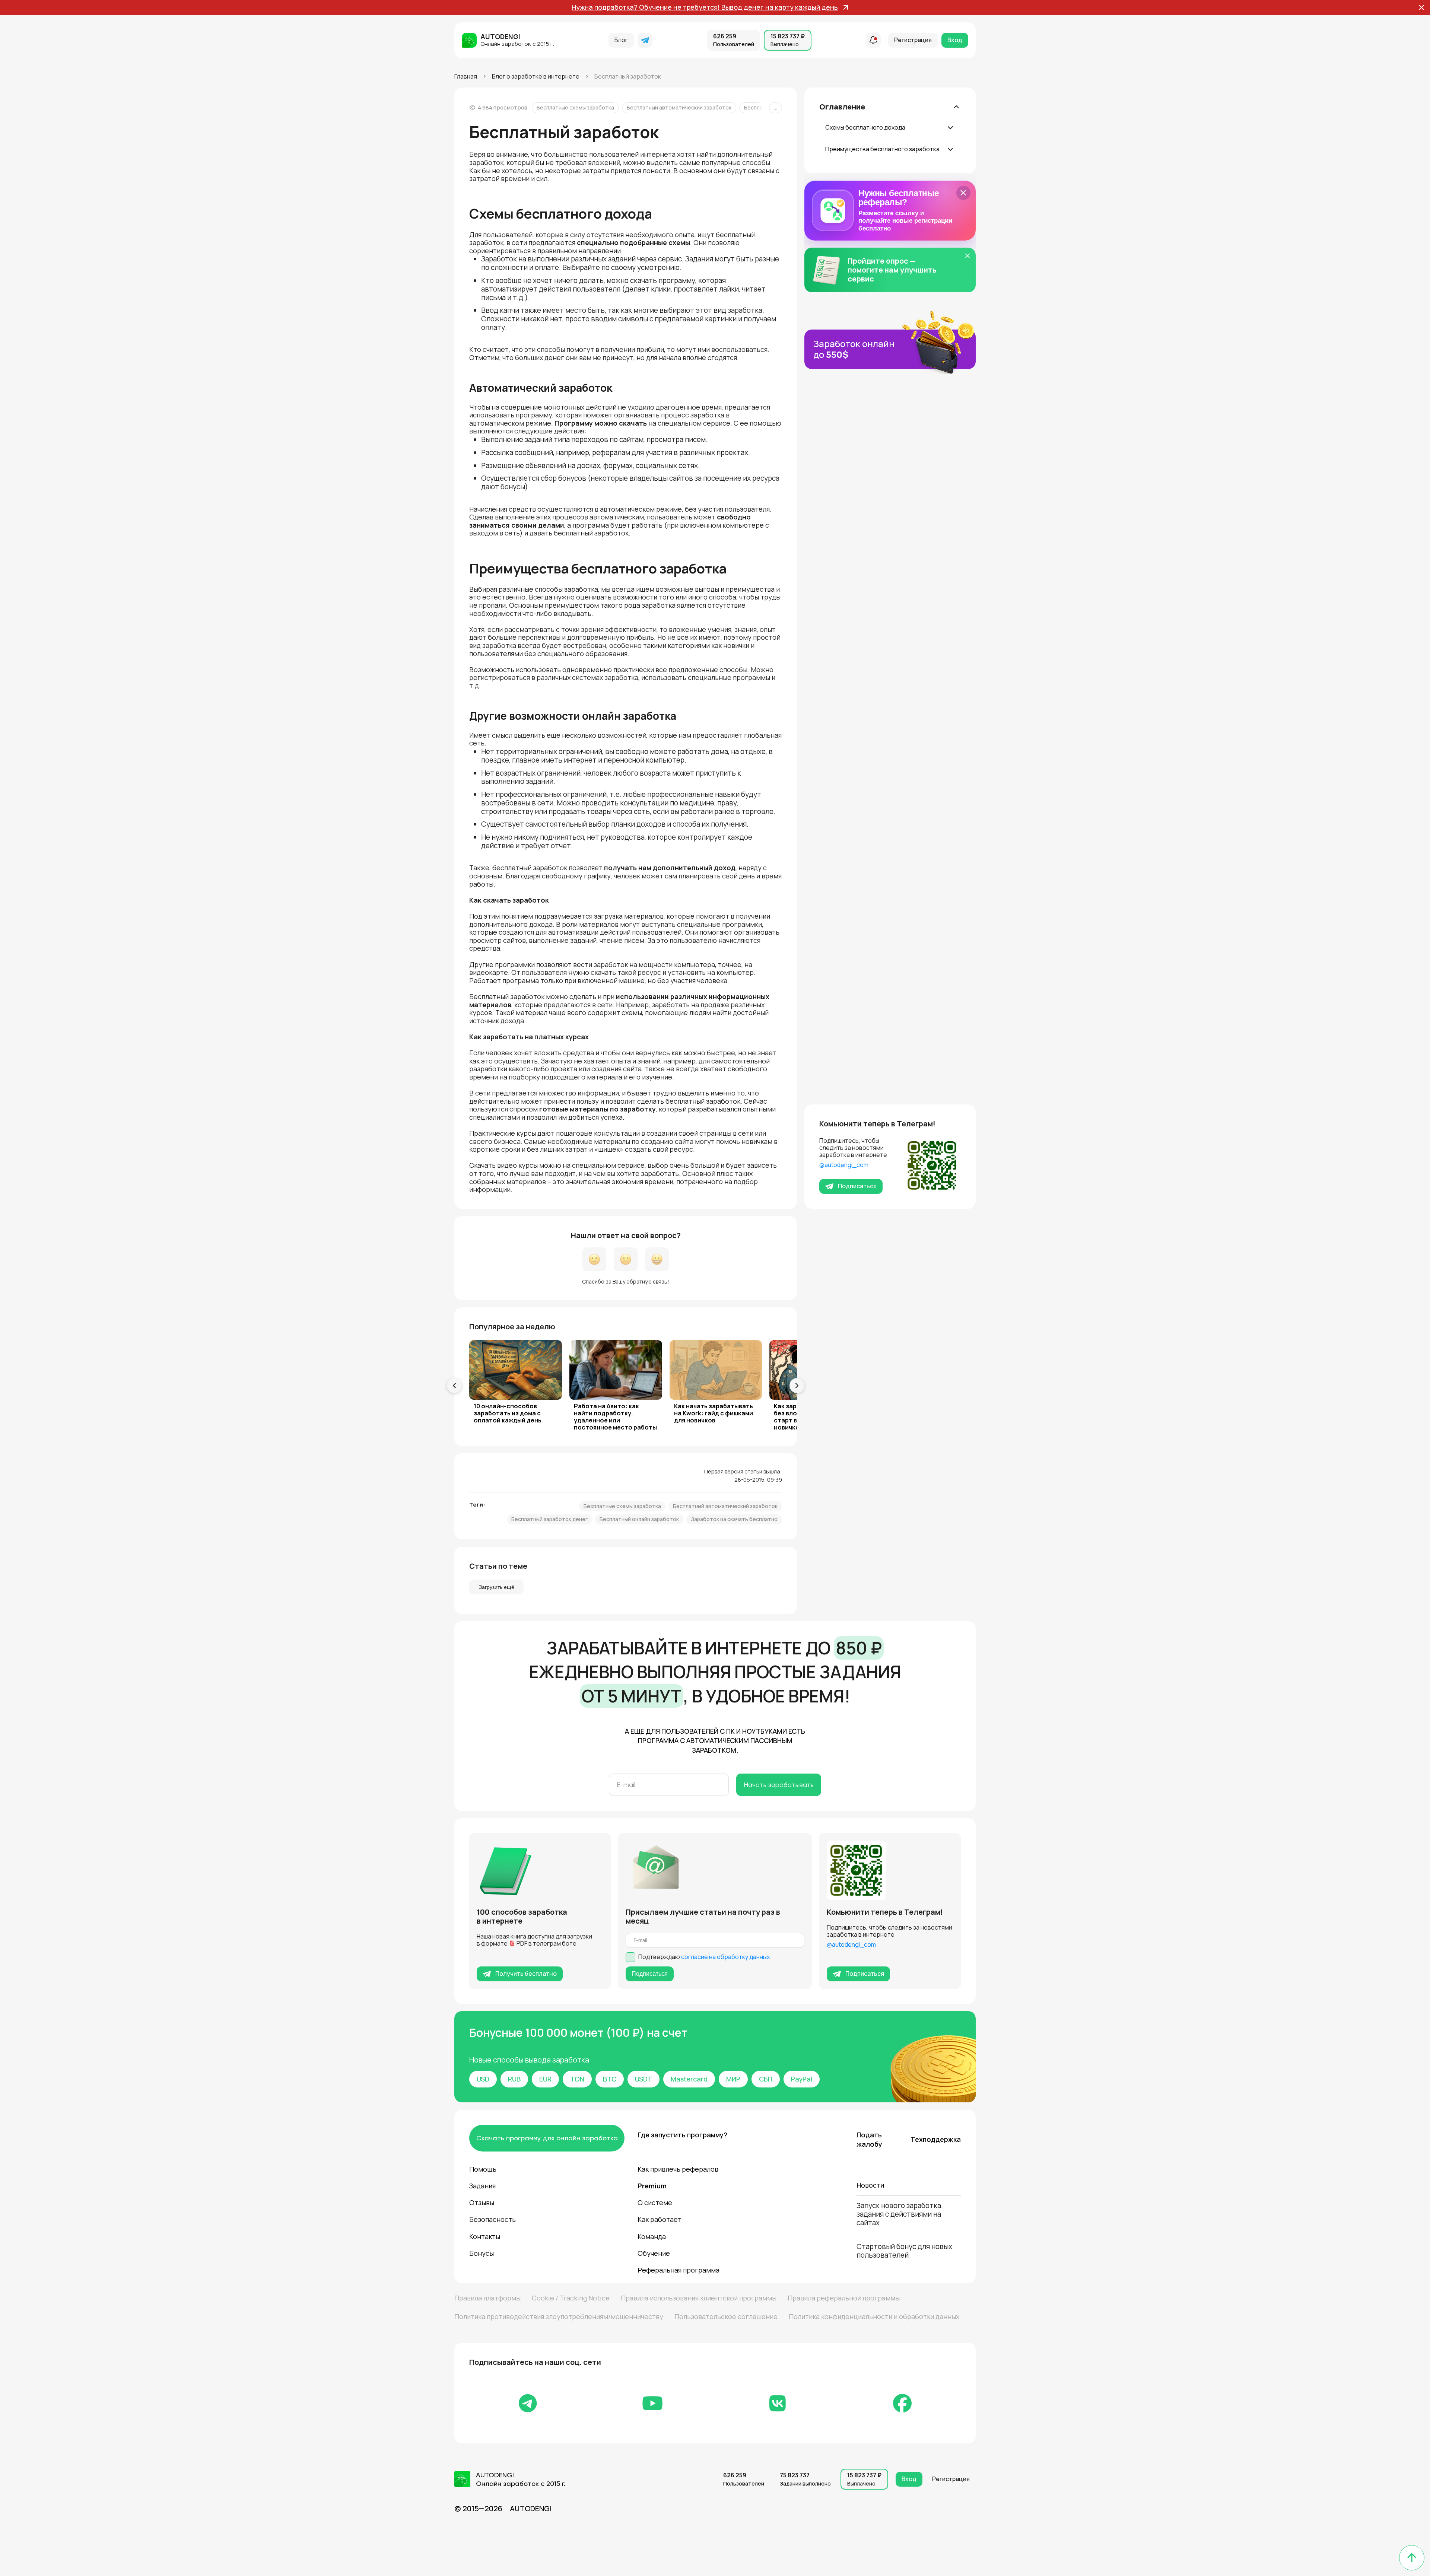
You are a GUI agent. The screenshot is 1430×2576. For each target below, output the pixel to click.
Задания (482, 2186)
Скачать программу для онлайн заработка (547, 2138)
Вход (955, 40)
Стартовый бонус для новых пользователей (904, 2251)
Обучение (654, 2253)
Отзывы (482, 2203)
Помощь (483, 2169)
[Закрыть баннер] (963, 193)
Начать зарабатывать (779, 1785)
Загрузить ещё (497, 1587)
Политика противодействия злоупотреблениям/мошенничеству (559, 2316)
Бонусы (482, 2253)
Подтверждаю (704, 1957)
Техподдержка (936, 2139)
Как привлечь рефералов (678, 2169)
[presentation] (454, 1386)
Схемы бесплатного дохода (865, 127)
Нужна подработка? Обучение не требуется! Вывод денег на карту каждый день (705, 7)
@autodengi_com (844, 1165)
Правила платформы (487, 2298)
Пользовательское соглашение (726, 2316)
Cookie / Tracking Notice (571, 2298)
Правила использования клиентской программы (699, 2298)
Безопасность (492, 2219)
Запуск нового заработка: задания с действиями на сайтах (900, 2214)
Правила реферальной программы (844, 2298)
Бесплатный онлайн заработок (639, 1519)
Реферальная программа (679, 2270)
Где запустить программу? (681, 2135)
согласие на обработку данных (725, 1957)
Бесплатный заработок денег (549, 1519)
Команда (652, 2236)
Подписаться (857, 1186)
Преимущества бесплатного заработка (882, 149)
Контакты (485, 2236)
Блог (621, 40)
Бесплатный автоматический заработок (679, 107)
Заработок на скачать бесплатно (734, 1519)
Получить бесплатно (526, 1974)
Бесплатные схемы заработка (575, 107)
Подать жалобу (869, 2139)
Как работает (660, 2219)
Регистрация (913, 40)
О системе (655, 2203)
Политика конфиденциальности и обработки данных (874, 2316)
